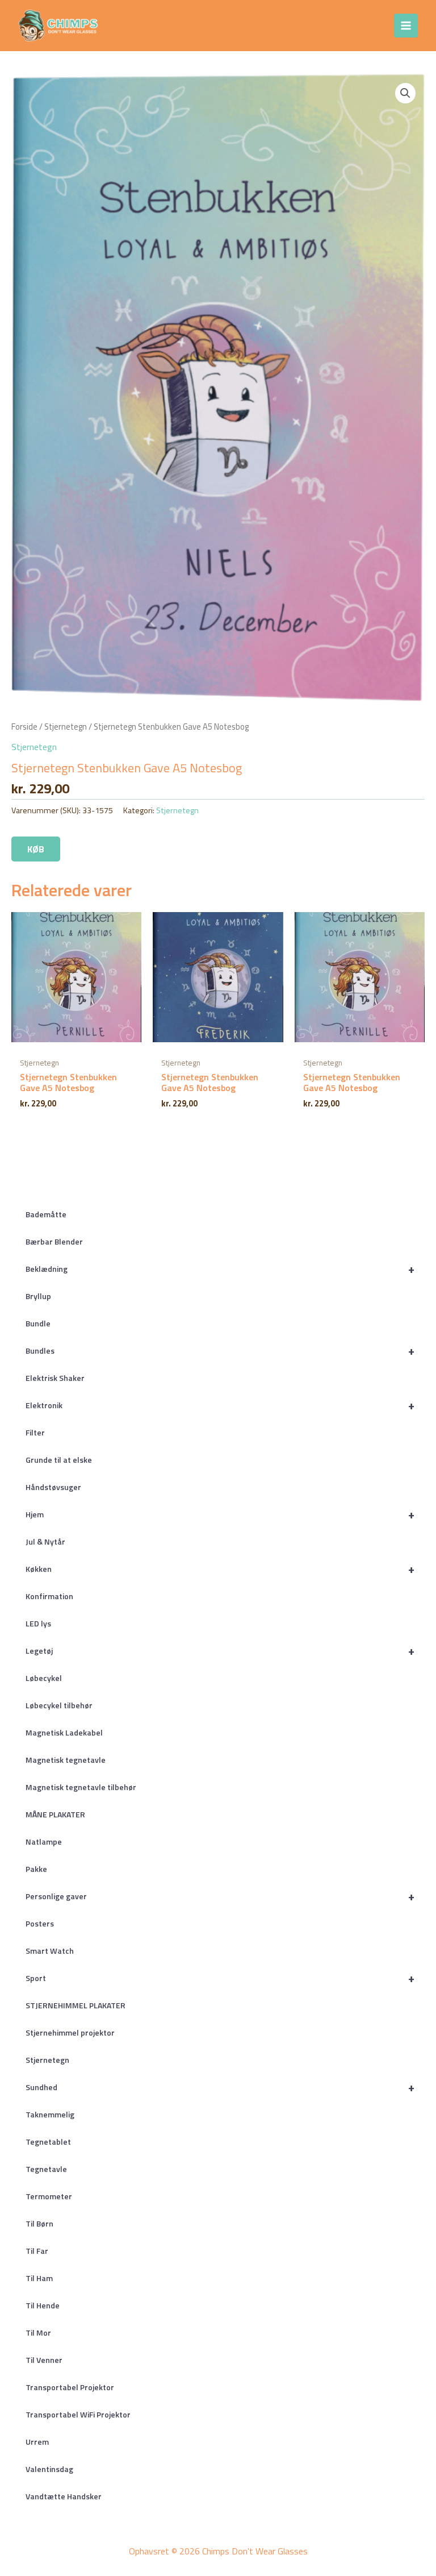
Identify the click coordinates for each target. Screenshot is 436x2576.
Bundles (220, 1351)
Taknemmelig (50, 2114)
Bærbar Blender (54, 1241)
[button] (405, 93)
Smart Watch (50, 1951)
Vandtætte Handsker (64, 2496)
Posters (40, 1923)
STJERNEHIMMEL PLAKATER (76, 2005)
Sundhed (220, 2087)
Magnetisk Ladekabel (64, 1732)
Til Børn (39, 2223)
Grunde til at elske (59, 1460)
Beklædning (220, 1269)
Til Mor (38, 2332)
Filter (35, 1432)
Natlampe (44, 1842)
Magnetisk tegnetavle (66, 1760)
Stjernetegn (47, 2060)
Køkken (220, 1569)
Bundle (38, 1323)
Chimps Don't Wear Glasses (200, 25)
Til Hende (43, 2305)
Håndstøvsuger (53, 1487)
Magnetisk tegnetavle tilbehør (81, 1787)
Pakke (36, 1869)
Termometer (49, 2196)
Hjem (220, 1514)
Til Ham (39, 2278)
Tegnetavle (46, 2169)
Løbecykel (44, 1678)
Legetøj (220, 1651)
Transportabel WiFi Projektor (78, 2414)
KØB (36, 849)
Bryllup (38, 1296)
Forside (24, 727)
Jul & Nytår (45, 1541)
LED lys (38, 1623)
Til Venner (44, 2360)
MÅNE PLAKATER (55, 1814)
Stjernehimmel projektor (70, 2032)
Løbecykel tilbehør (59, 1705)
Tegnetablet (48, 2142)
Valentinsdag (49, 2469)
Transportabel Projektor (70, 2387)
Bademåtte (46, 1214)
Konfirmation (49, 1596)
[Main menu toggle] (406, 26)
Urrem (37, 2442)
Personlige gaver (220, 1896)
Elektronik (220, 1405)
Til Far (37, 2251)
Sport (220, 1978)
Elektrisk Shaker (55, 1378)
